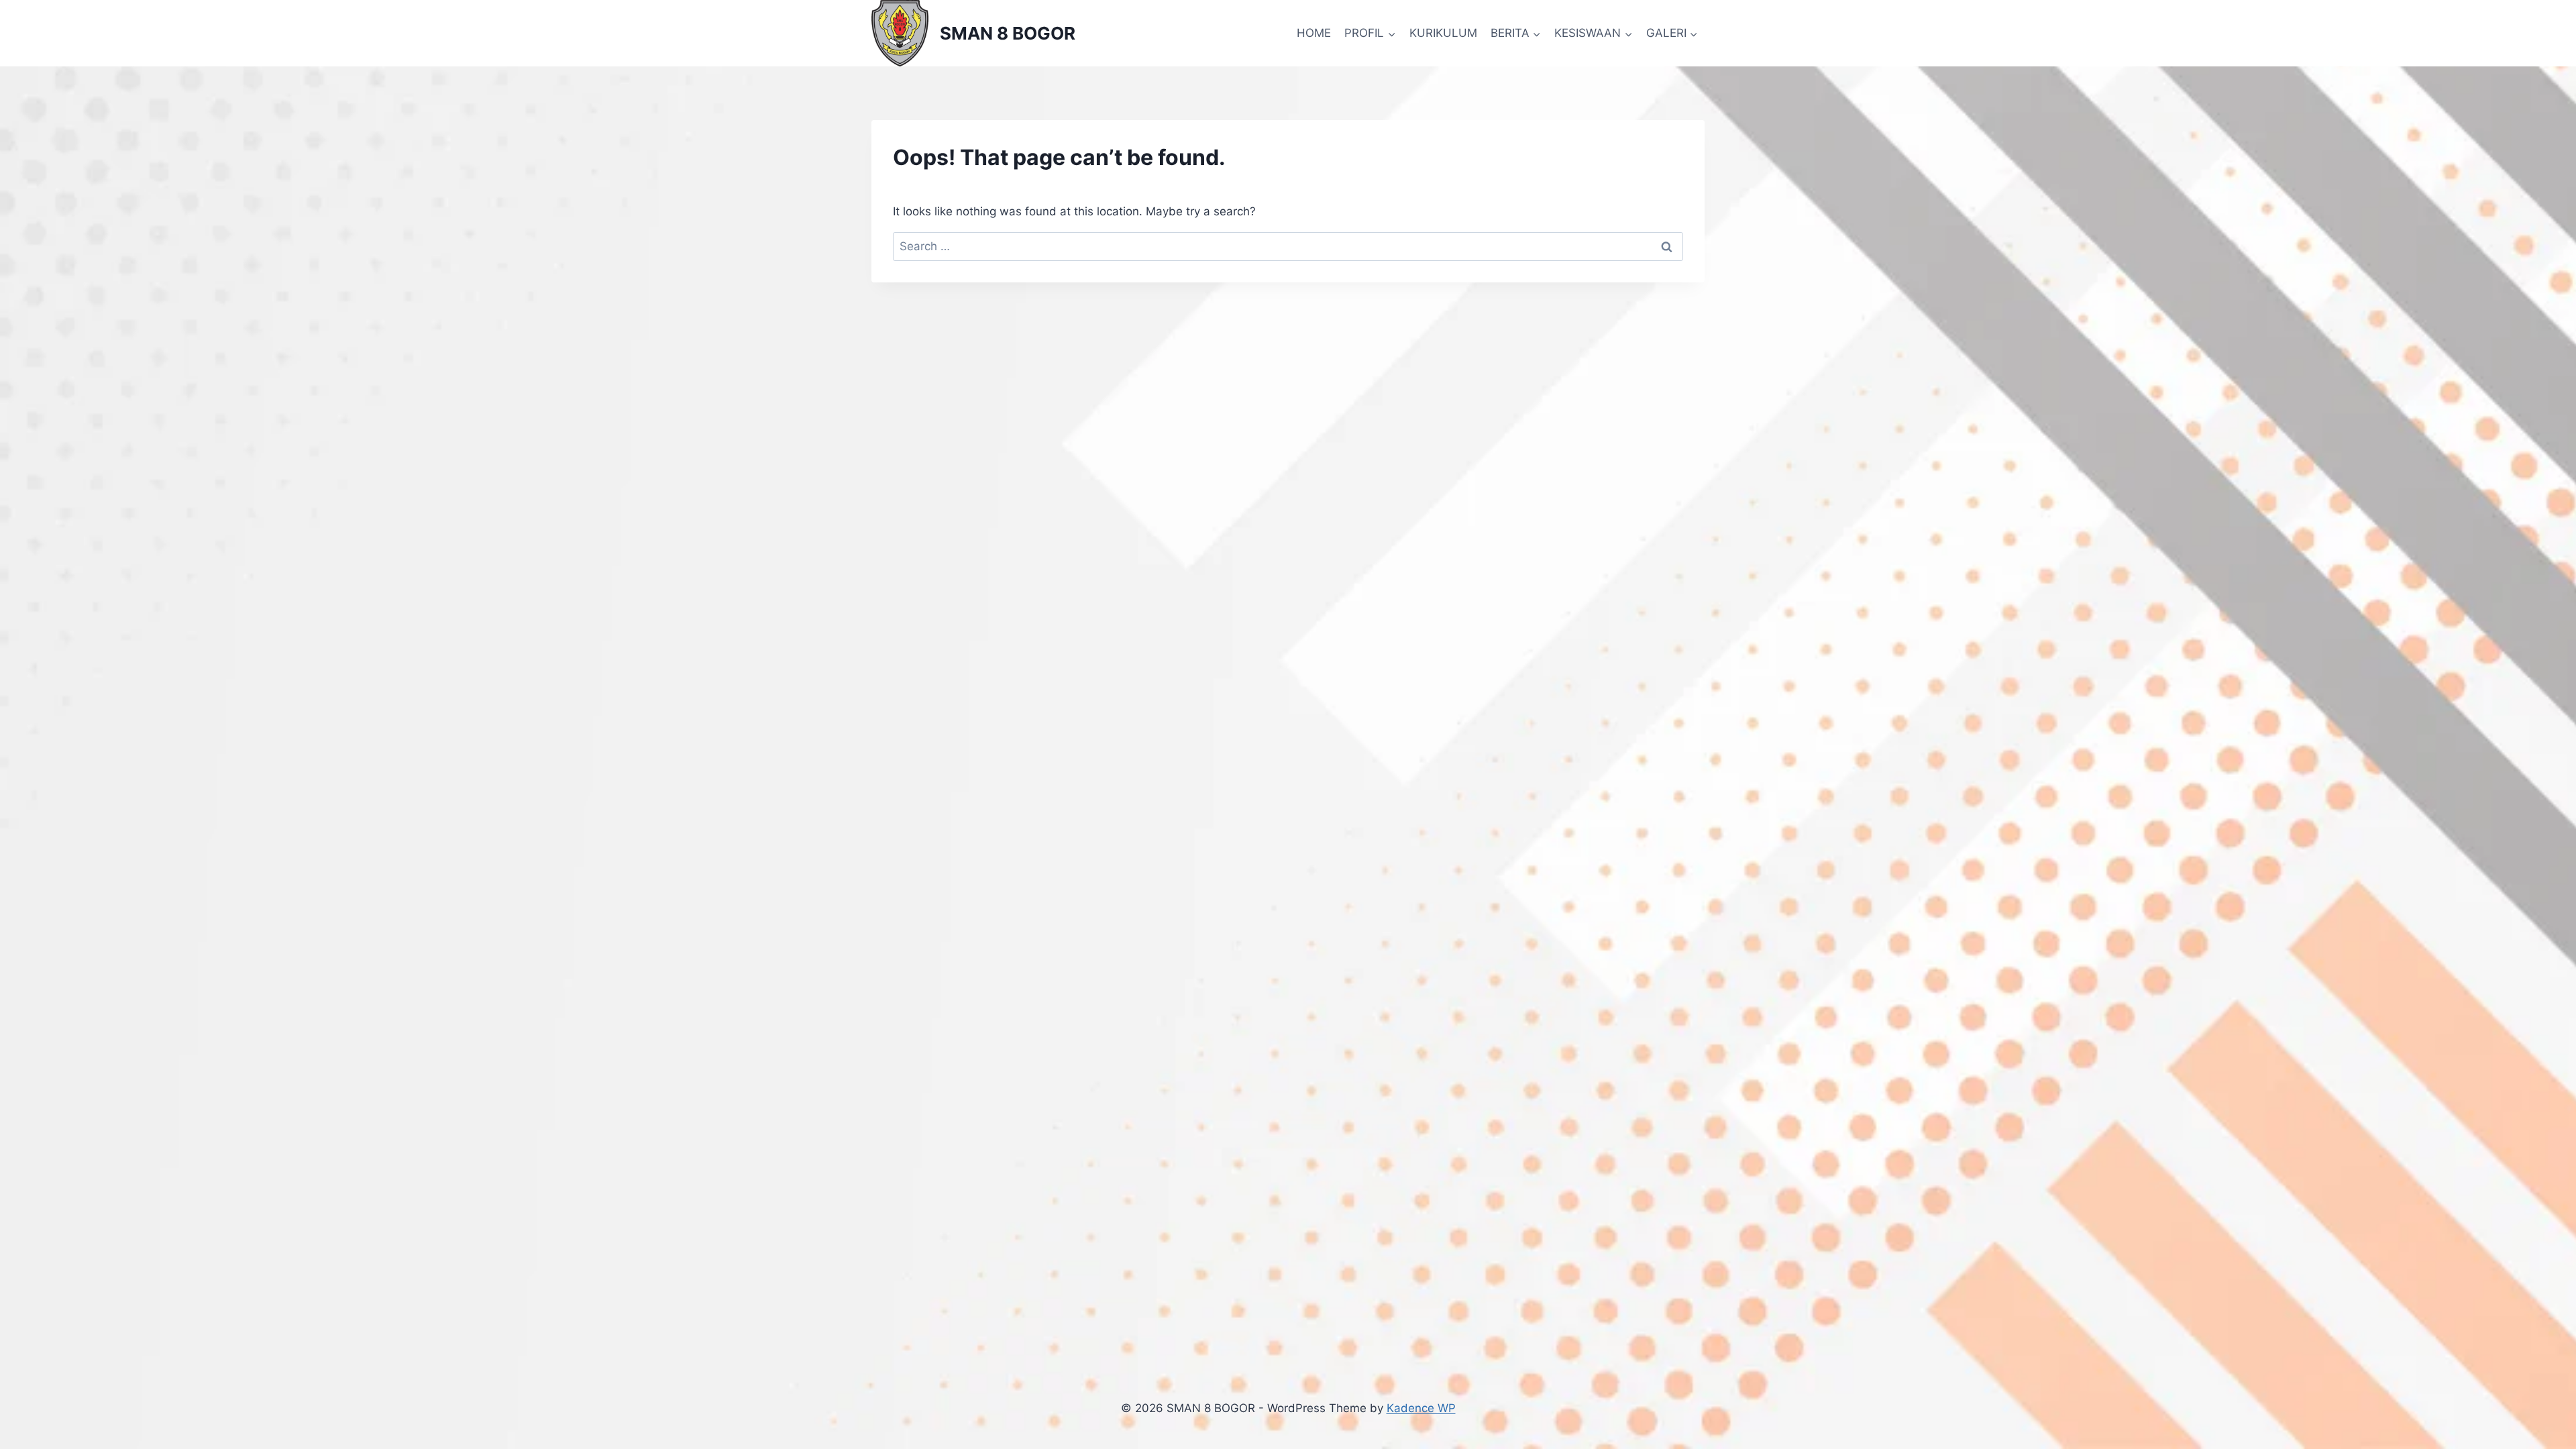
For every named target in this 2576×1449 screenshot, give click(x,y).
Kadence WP (1421, 1408)
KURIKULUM (1443, 33)
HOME (1314, 33)
